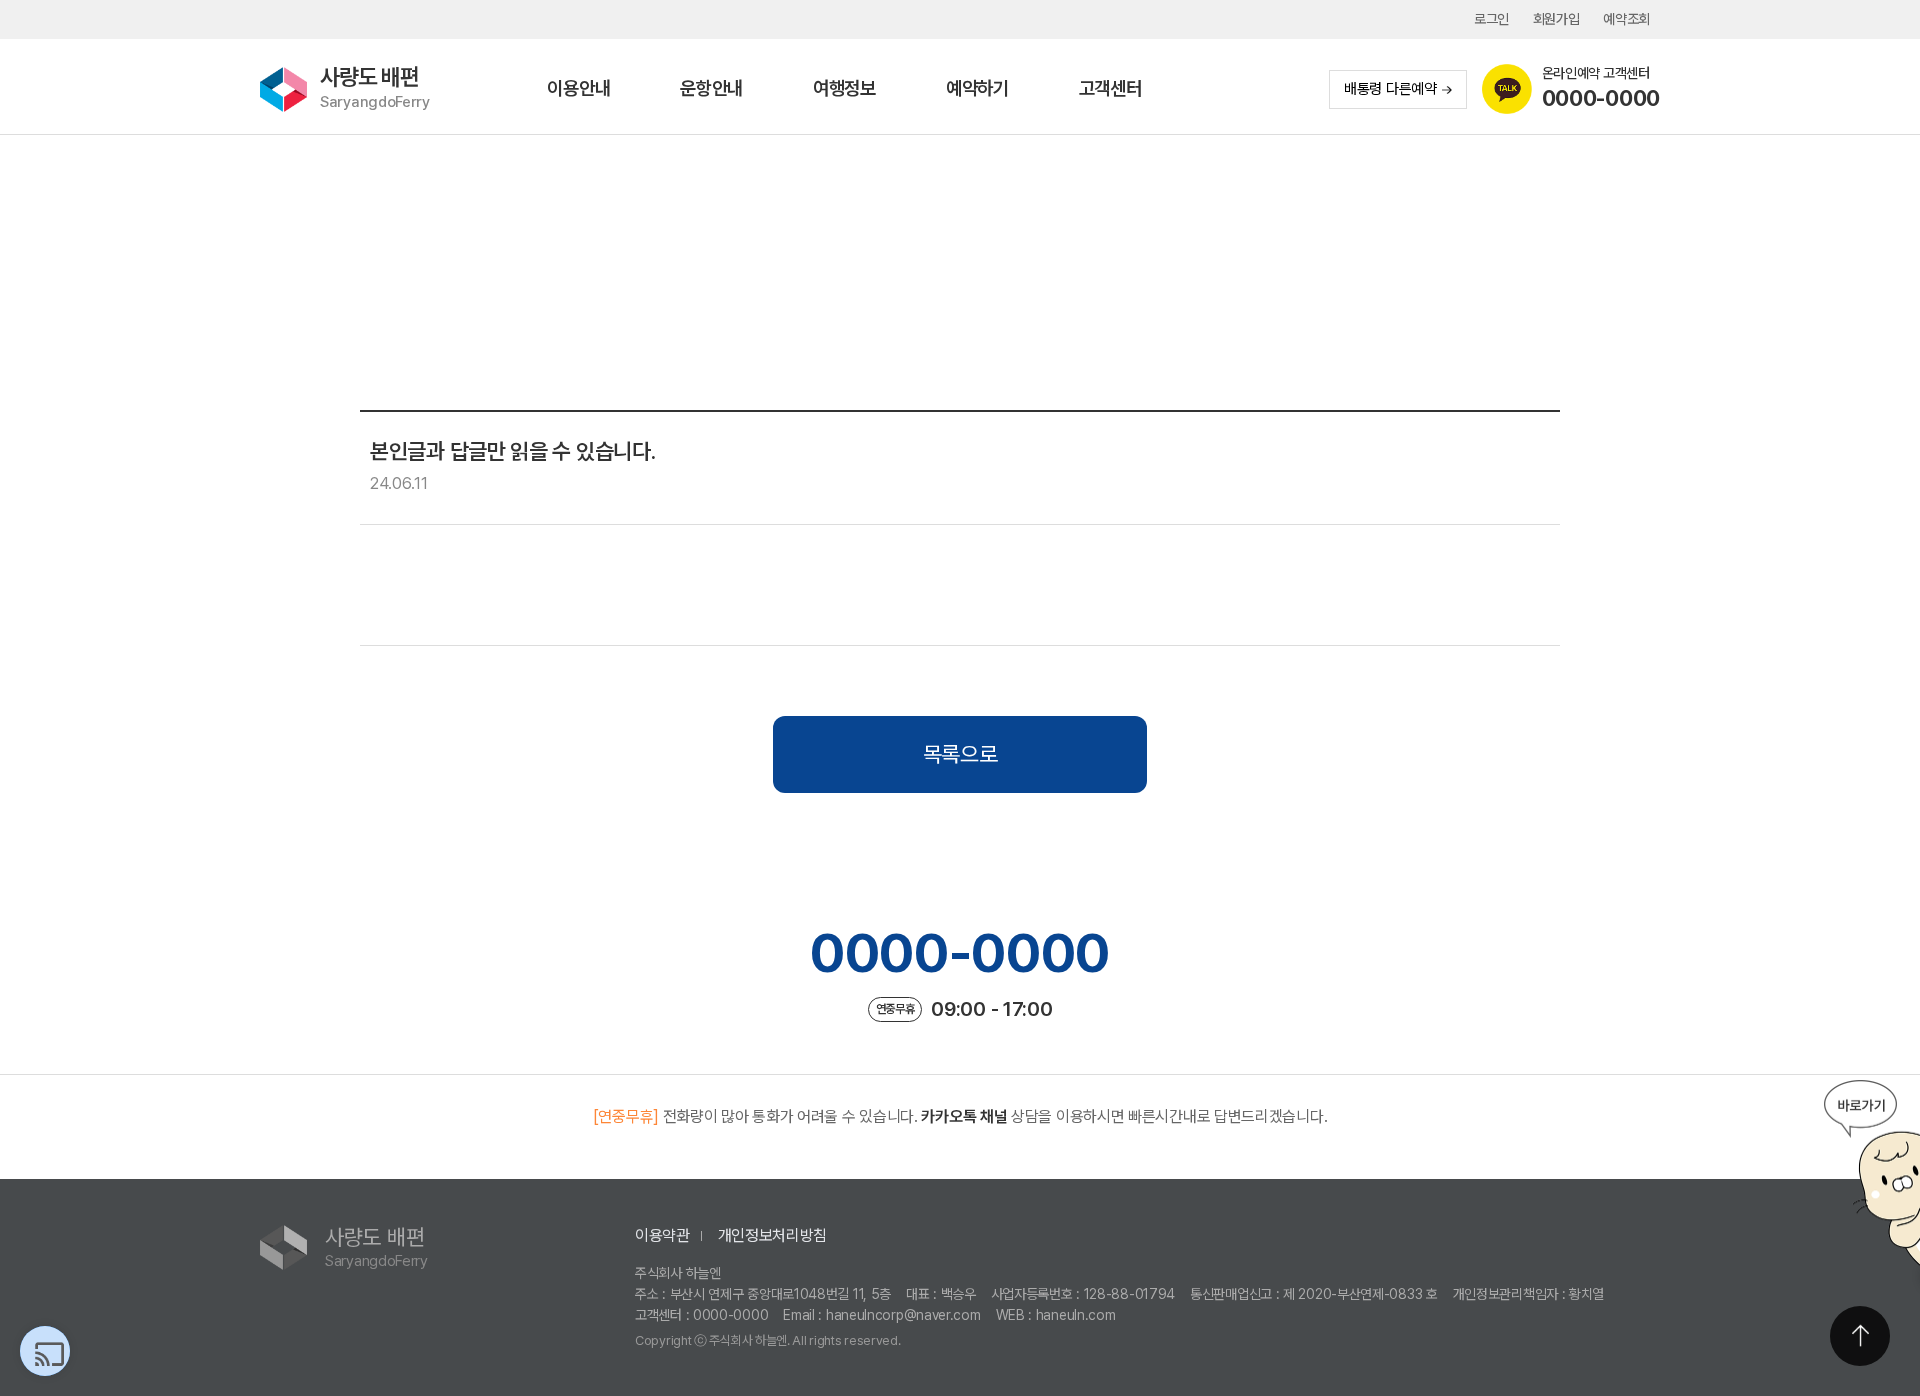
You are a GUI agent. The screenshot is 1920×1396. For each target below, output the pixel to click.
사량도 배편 (375, 87)
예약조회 (1626, 19)
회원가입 (1556, 19)
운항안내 (711, 88)
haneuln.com (1076, 1315)
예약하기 (977, 88)
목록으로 (960, 754)
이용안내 (578, 88)
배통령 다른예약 (1390, 89)
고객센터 (1110, 88)
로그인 (1491, 19)
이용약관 (662, 1235)
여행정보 (844, 88)
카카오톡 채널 (964, 1116)
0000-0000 (960, 953)
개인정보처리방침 (773, 1235)
